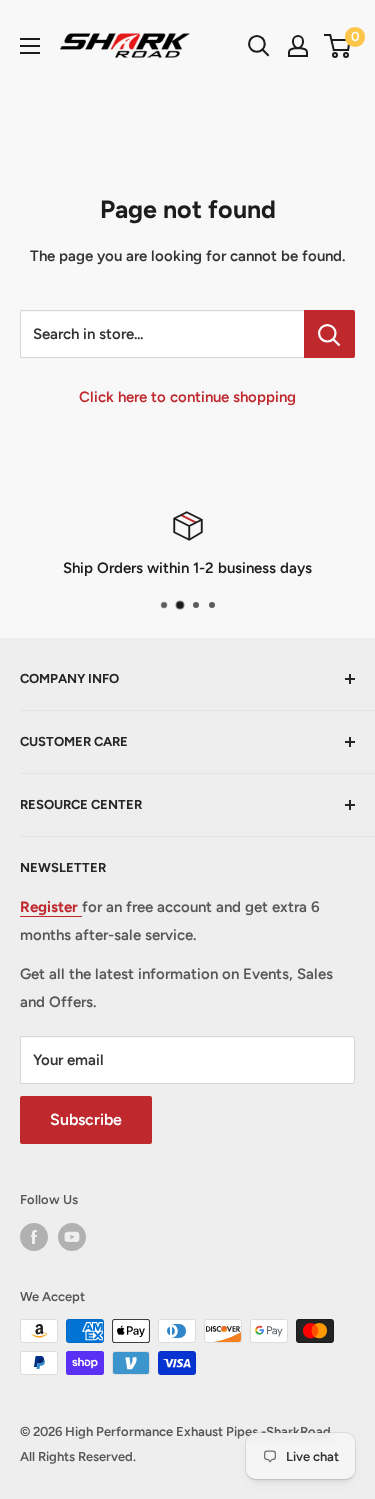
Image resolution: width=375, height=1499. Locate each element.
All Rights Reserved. (78, 1456)
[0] (338, 46)
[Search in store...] (329, 334)
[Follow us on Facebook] (34, 1237)
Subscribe (86, 1119)
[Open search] (259, 46)
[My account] (298, 46)
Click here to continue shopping (187, 397)
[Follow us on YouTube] (72, 1237)
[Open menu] (30, 46)
